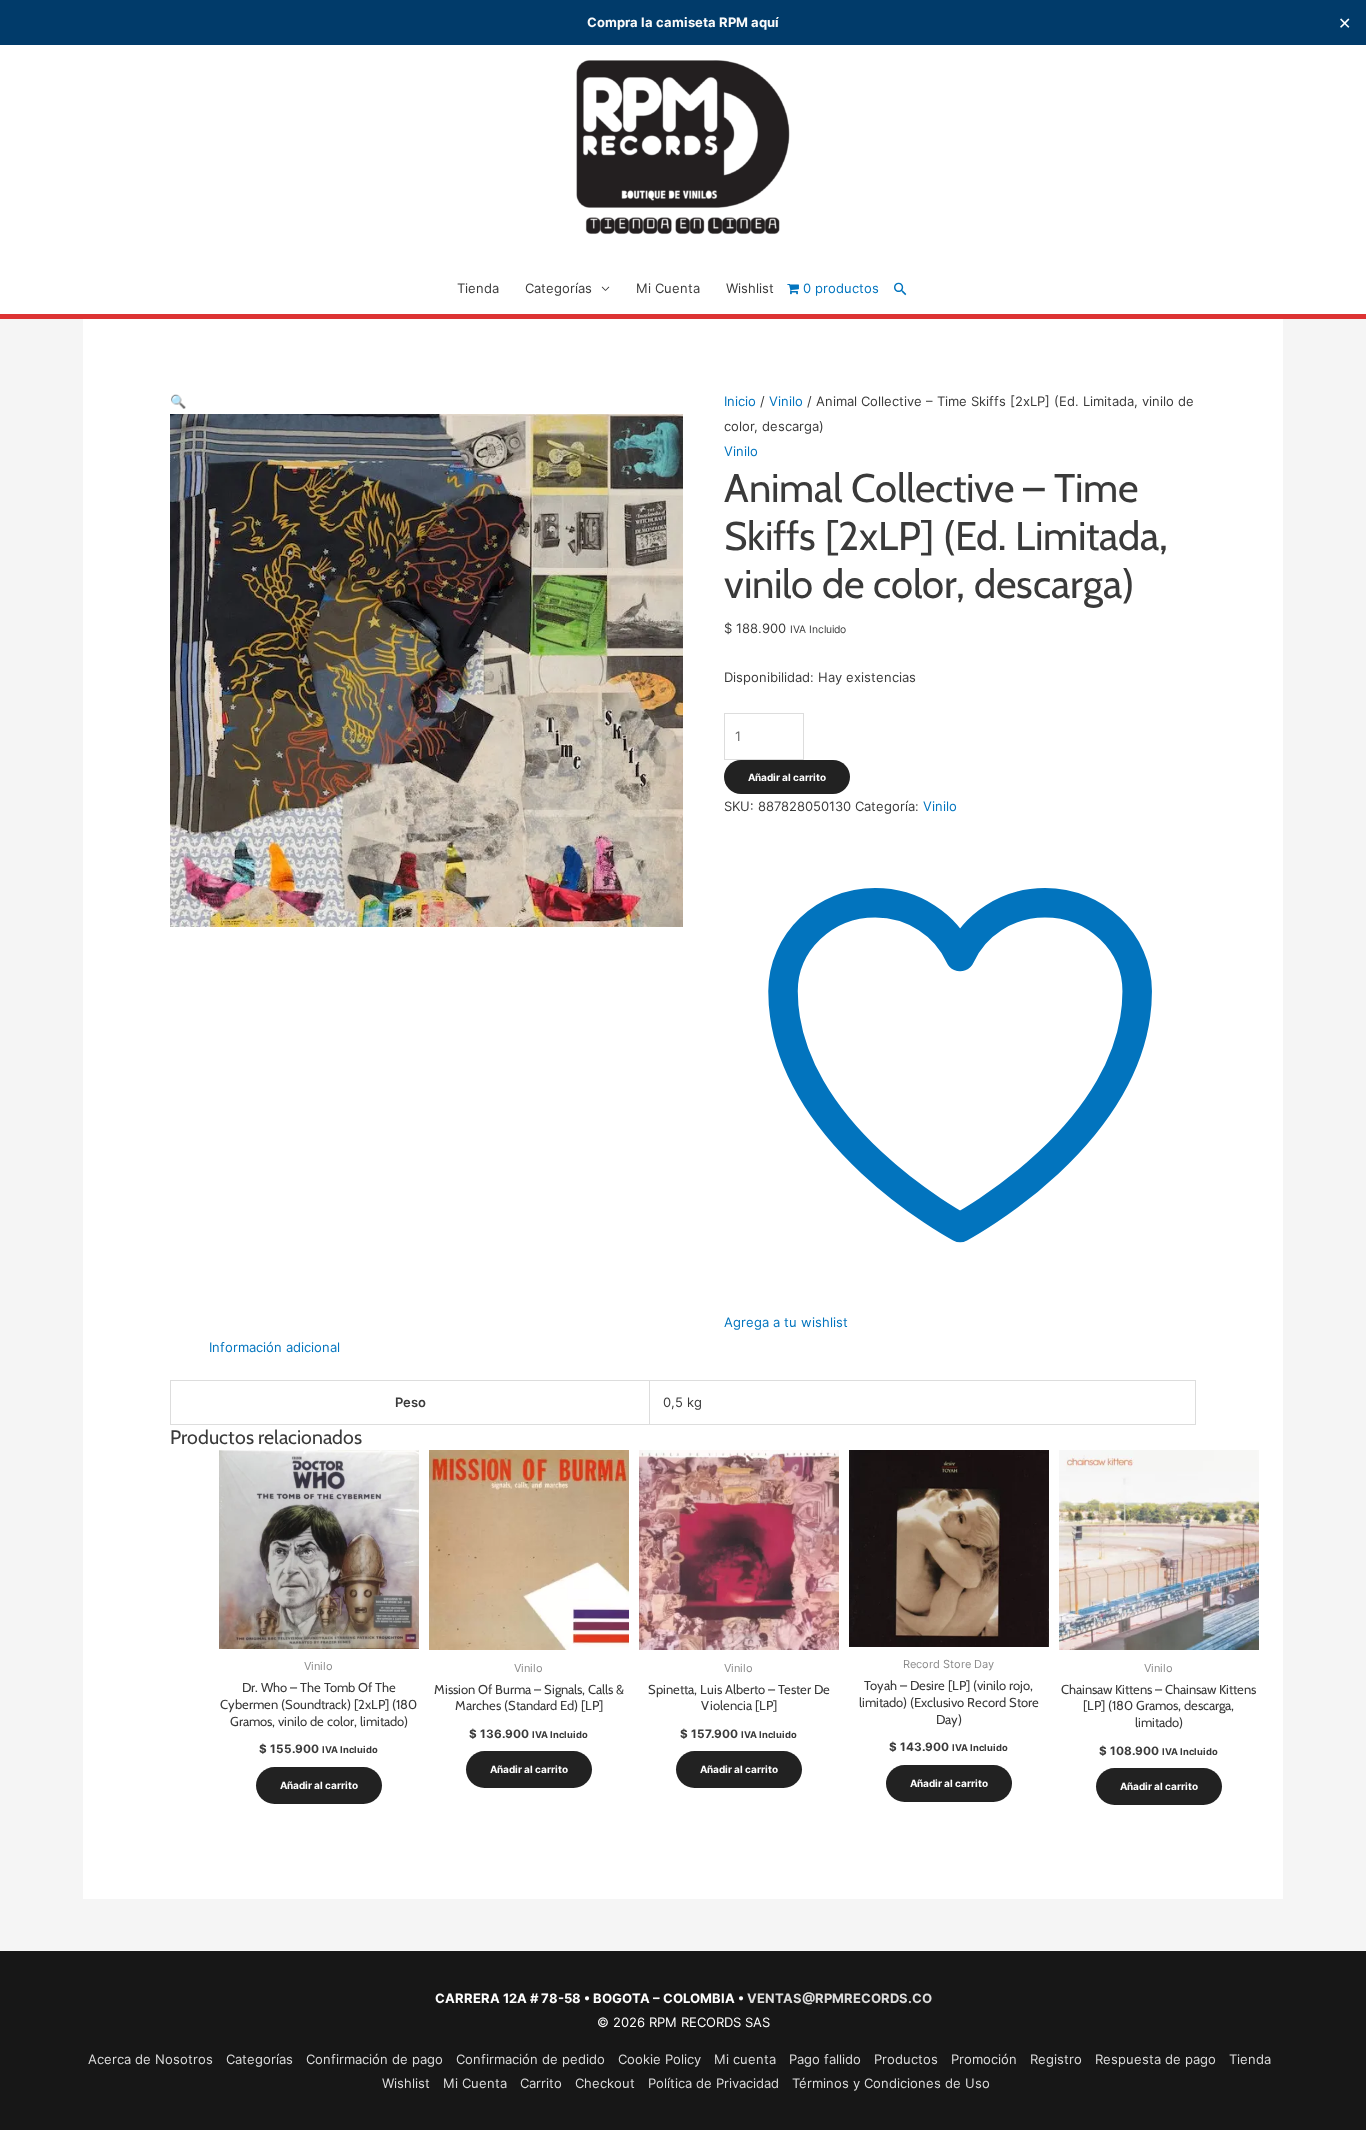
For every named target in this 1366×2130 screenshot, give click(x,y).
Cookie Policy (659, 2059)
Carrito (541, 2083)
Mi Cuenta (668, 288)
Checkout (605, 2083)
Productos (906, 2059)
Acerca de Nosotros (150, 2059)
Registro (1056, 2059)
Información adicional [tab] (274, 1347)
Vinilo (786, 401)
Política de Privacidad (713, 2083)
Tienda (478, 288)
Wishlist (750, 288)
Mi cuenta (745, 2059)
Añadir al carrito (787, 777)
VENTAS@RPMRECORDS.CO (839, 1998)
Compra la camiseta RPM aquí (683, 22)
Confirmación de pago (374, 2059)
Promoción (984, 2059)
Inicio (740, 401)
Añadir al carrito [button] (319, 1785)
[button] (900, 288)
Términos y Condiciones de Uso (891, 2083)
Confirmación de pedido (530, 2059)
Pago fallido (825, 2059)
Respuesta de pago (1155, 2059)
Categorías (558, 288)
